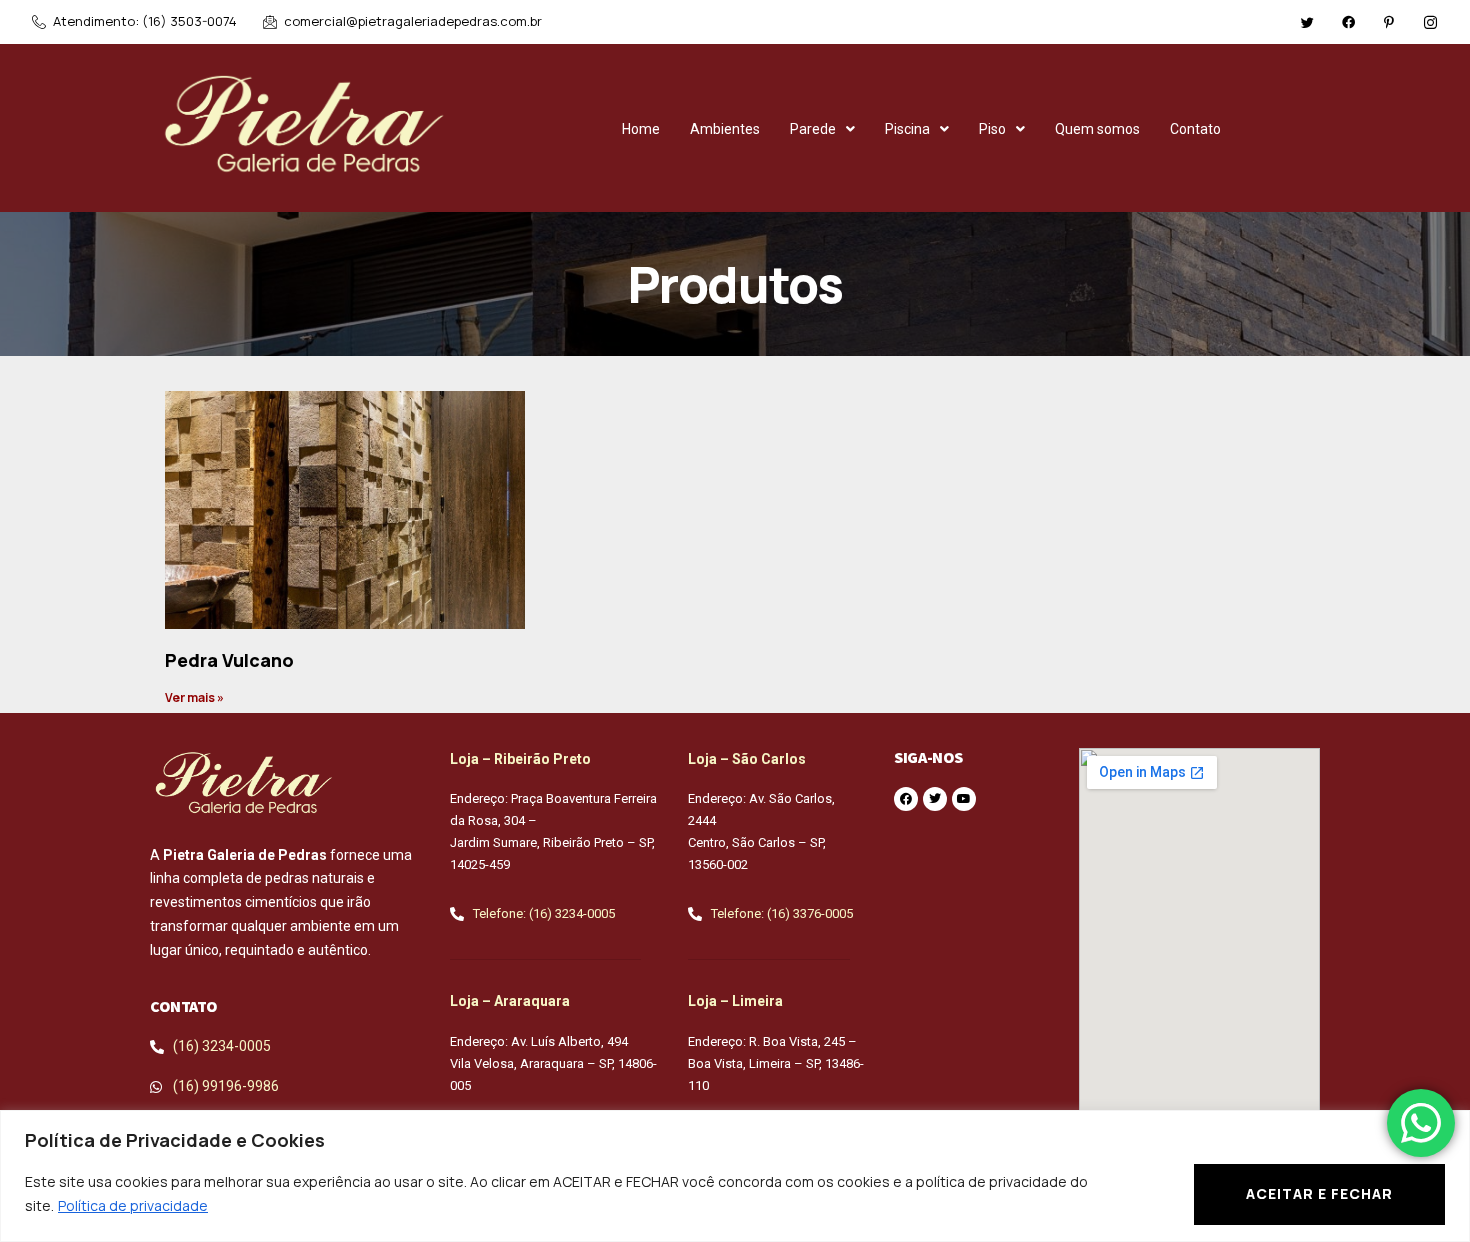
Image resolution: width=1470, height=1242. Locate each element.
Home (641, 129)
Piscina (907, 129)
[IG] (1430, 21)
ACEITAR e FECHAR (1319, 1193)
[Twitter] (1307, 21)
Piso (992, 129)
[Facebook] (1348, 21)
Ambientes (725, 129)
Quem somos (1097, 129)
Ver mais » (194, 697)
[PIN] (1389, 21)
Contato (1195, 129)
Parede (813, 129)
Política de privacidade (133, 1205)
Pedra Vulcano (229, 660)
